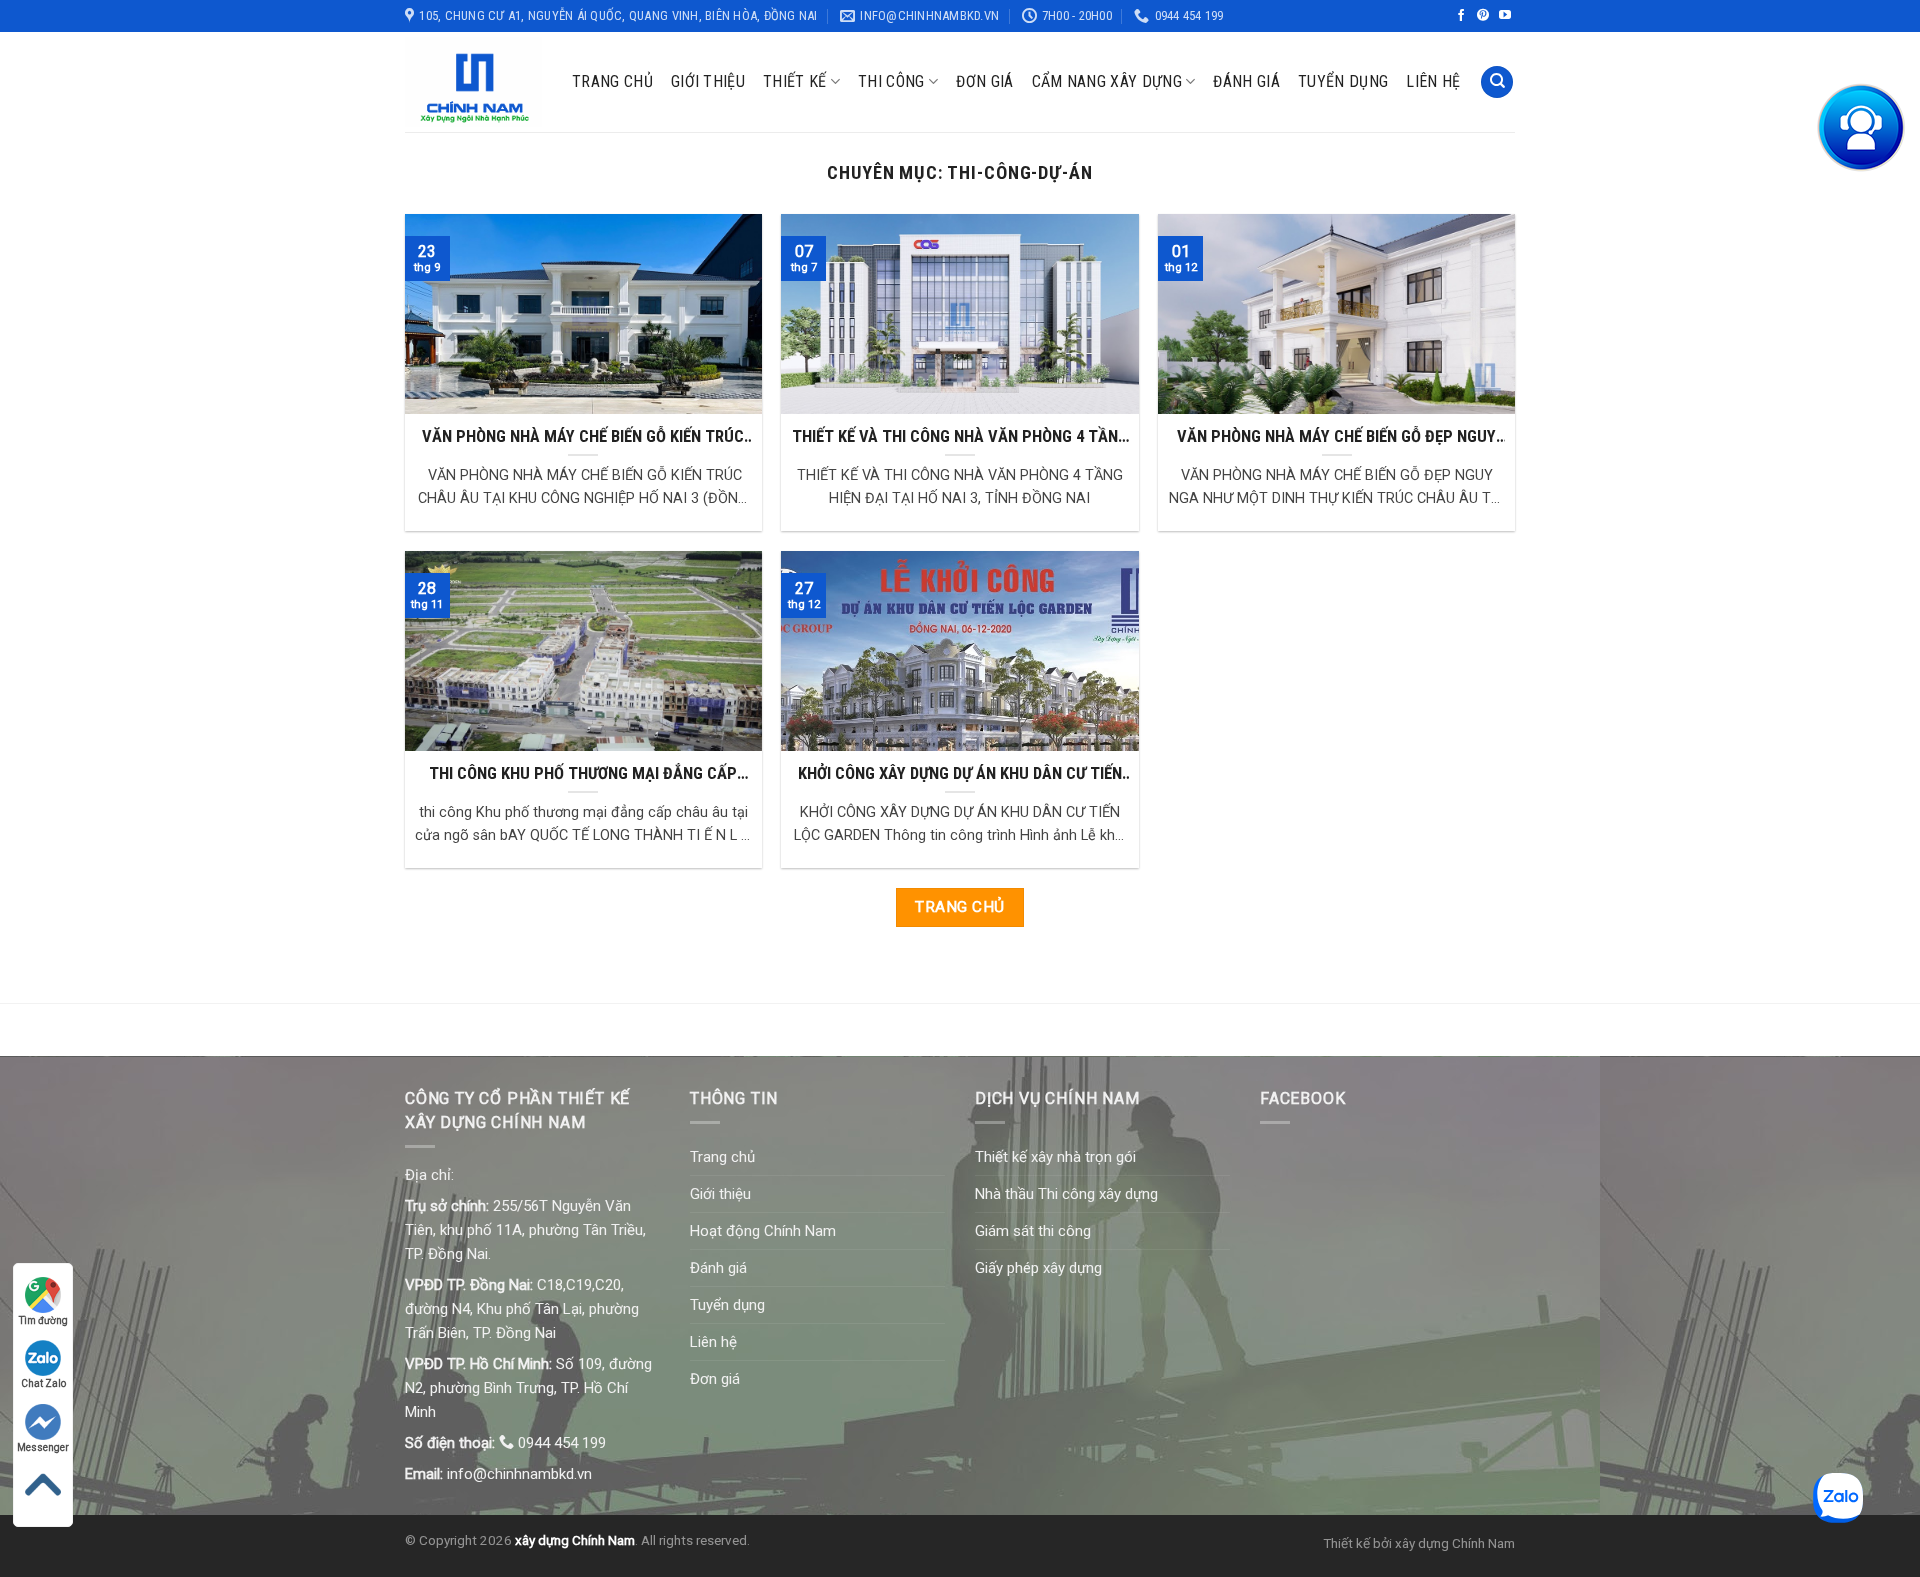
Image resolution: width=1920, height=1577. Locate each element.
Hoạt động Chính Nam (763, 1231)
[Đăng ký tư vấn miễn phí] (1860, 129)
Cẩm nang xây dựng (1107, 81)
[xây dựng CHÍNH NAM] (473, 82)
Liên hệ (1433, 81)
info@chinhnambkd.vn (519, 1474)
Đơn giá (984, 81)
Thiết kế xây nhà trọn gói (1055, 1157)
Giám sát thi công (1033, 1231)
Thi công (891, 81)
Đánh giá (1246, 81)
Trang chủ (612, 81)
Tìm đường (43, 1320)
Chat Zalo (43, 1383)
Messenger (43, 1447)
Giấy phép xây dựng (1038, 1268)
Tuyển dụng (1343, 81)
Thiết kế (795, 81)
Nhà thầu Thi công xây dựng (1066, 1194)
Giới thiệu (708, 81)
